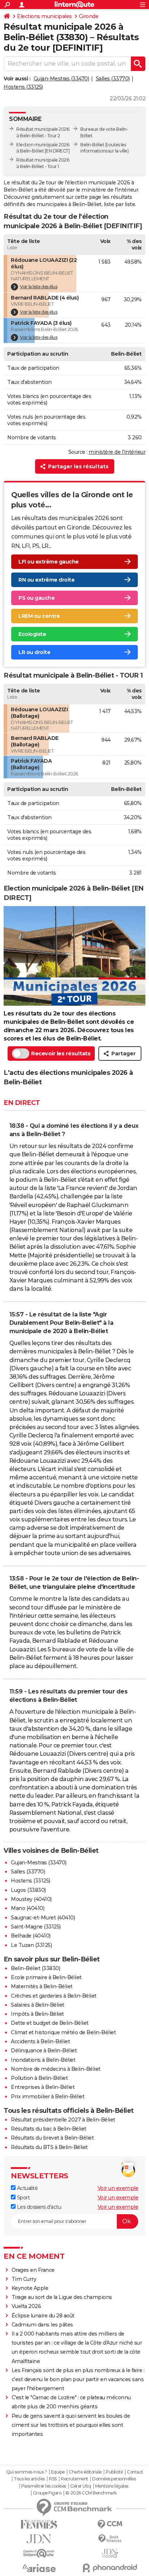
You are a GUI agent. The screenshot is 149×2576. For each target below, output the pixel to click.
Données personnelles (114, 2479)
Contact (135, 2472)
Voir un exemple (118, 2188)
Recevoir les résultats (61, 1053)
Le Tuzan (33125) (31, 1945)
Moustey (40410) (31, 1899)
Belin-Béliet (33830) (35, 1968)
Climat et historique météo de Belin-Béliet (63, 2032)
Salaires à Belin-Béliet (38, 2005)
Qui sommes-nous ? (27, 2472)
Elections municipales (44, 16)
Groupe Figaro (47, 2493)
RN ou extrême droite (46, 580)
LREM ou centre (39, 616)
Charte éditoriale (85, 2472)
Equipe (58, 2472)
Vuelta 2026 (26, 2306)
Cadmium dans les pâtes (42, 2325)
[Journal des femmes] (39, 2524)
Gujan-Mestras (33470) (61, 79)
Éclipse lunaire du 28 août (43, 2316)
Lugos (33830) (28, 1890)
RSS (53, 2479)
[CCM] (110, 2524)
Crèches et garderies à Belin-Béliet (54, 1996)
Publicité (114, 2472)
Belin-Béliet (92, 145)
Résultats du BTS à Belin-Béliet (49, 2147)
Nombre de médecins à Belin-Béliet (56, 2069)
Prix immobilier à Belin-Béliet (48, 2097)
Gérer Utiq (80, 2486)
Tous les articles (29, 2479)
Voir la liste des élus (39, 287)
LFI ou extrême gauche (49, 562)
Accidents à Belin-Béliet (40, 2041)
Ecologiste (32, 634)
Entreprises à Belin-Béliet (43, 2087)
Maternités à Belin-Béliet (42, 1986)
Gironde (89, 16)
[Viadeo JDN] (110, 2553)
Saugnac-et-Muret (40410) (43, 1918)
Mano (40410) (27, 1908)
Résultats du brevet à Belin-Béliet (52, 2138)
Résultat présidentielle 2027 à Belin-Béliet (63, 2120)
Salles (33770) (113, 79)
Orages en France (33, 2270)
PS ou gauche (37, 598)
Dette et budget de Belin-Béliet (50, 2023)
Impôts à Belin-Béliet (37, 2014)
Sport (23, 2198)
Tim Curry (24, 2279)
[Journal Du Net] (39, 2539)
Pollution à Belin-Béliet (39, 2078)
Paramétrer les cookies (44, 2486)
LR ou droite (34, 652)
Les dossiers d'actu (38, 2207)
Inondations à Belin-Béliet (43, 2060)
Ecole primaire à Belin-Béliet (46, 1977)
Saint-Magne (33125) (36, 1927)
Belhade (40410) (31, 1936)
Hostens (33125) (23, 87)
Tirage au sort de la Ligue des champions (62, 2297)
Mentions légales (112, 2486)
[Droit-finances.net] (110, 2539)
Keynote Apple (30, 2288)
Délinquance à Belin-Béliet (44, 2051)
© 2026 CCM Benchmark (91, 2493)
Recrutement (74, 2479)
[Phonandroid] (110, 2568)
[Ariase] (39, 2568)
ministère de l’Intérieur (117, 452)
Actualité (27, 2188)
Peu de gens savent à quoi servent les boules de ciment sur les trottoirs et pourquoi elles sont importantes (71, 2425)
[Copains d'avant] (39, 2553)
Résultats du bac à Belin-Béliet (49, 2129)
